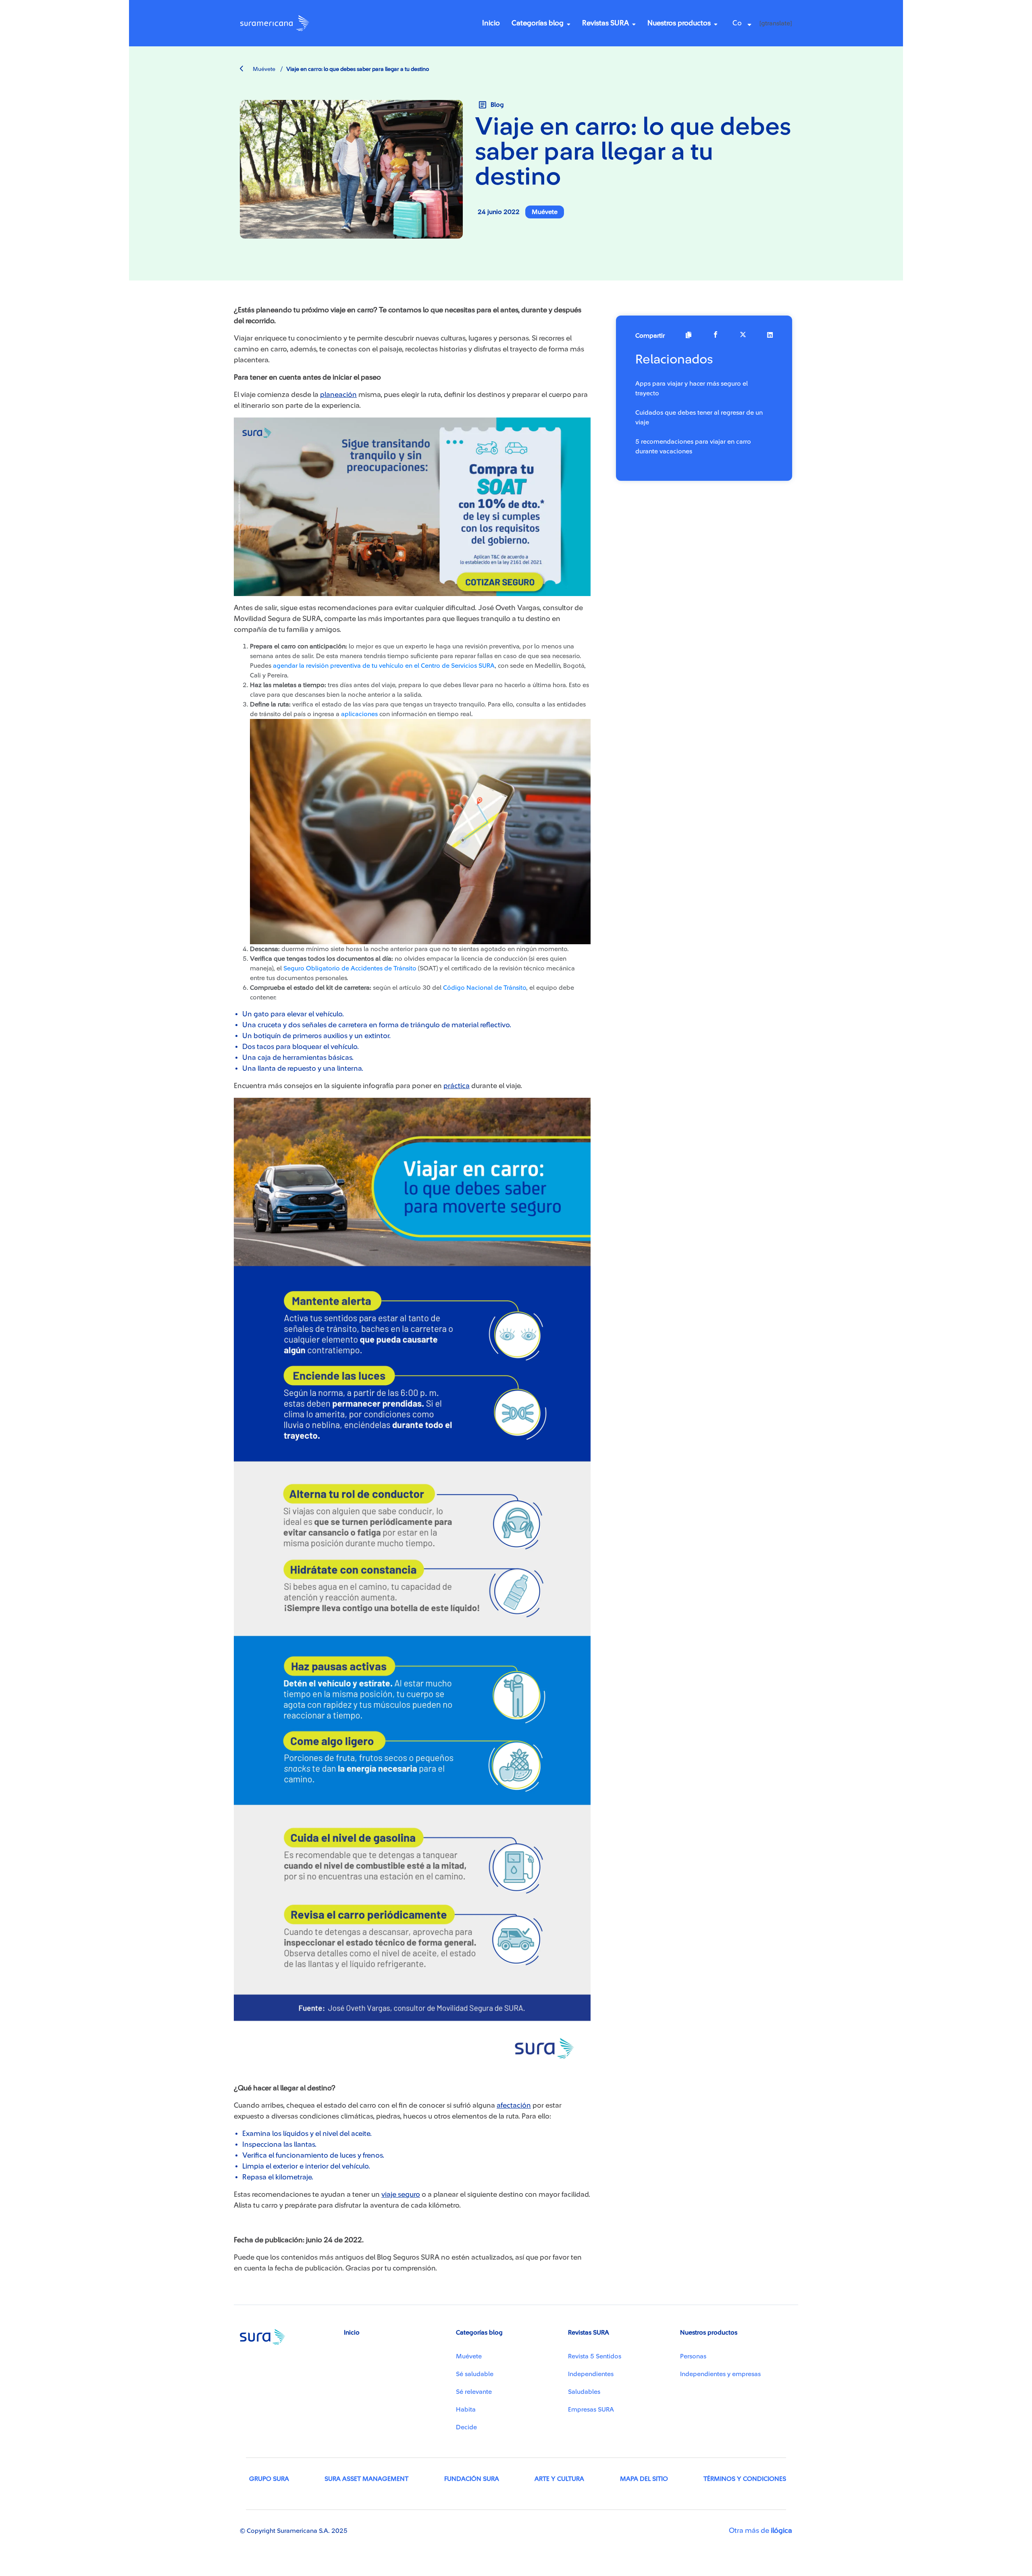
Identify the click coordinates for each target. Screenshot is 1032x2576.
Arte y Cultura (559, 2479)
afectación (514, 2105)
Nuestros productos (679, 23)
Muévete (263, 69)
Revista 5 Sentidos (595, 2356)
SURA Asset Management (366, 2479)
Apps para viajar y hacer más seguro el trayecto (692, 388)
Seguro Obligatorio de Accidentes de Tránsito (350, 968)
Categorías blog (538, 23)
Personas (693, 2356)
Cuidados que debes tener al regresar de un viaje (699, 418)
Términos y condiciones (745, 2479)
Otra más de (760, 2530)
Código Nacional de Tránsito (485, 988)
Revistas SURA (605, 23)
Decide (466, 2427)
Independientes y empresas (720, 2374)
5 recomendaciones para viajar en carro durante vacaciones (693, 447)
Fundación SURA (472, 2479)
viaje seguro (401, 2194)
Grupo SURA (269, 2479)
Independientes (591, 2374)
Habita (466, 2410)
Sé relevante (474, 2392)
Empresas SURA (591, 2410)
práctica (457, 1086)
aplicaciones (359, 714)
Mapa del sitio (644, 2479)
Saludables (584, 2392)
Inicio (491, 23)
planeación (338, 395)
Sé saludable (475, 2374)
